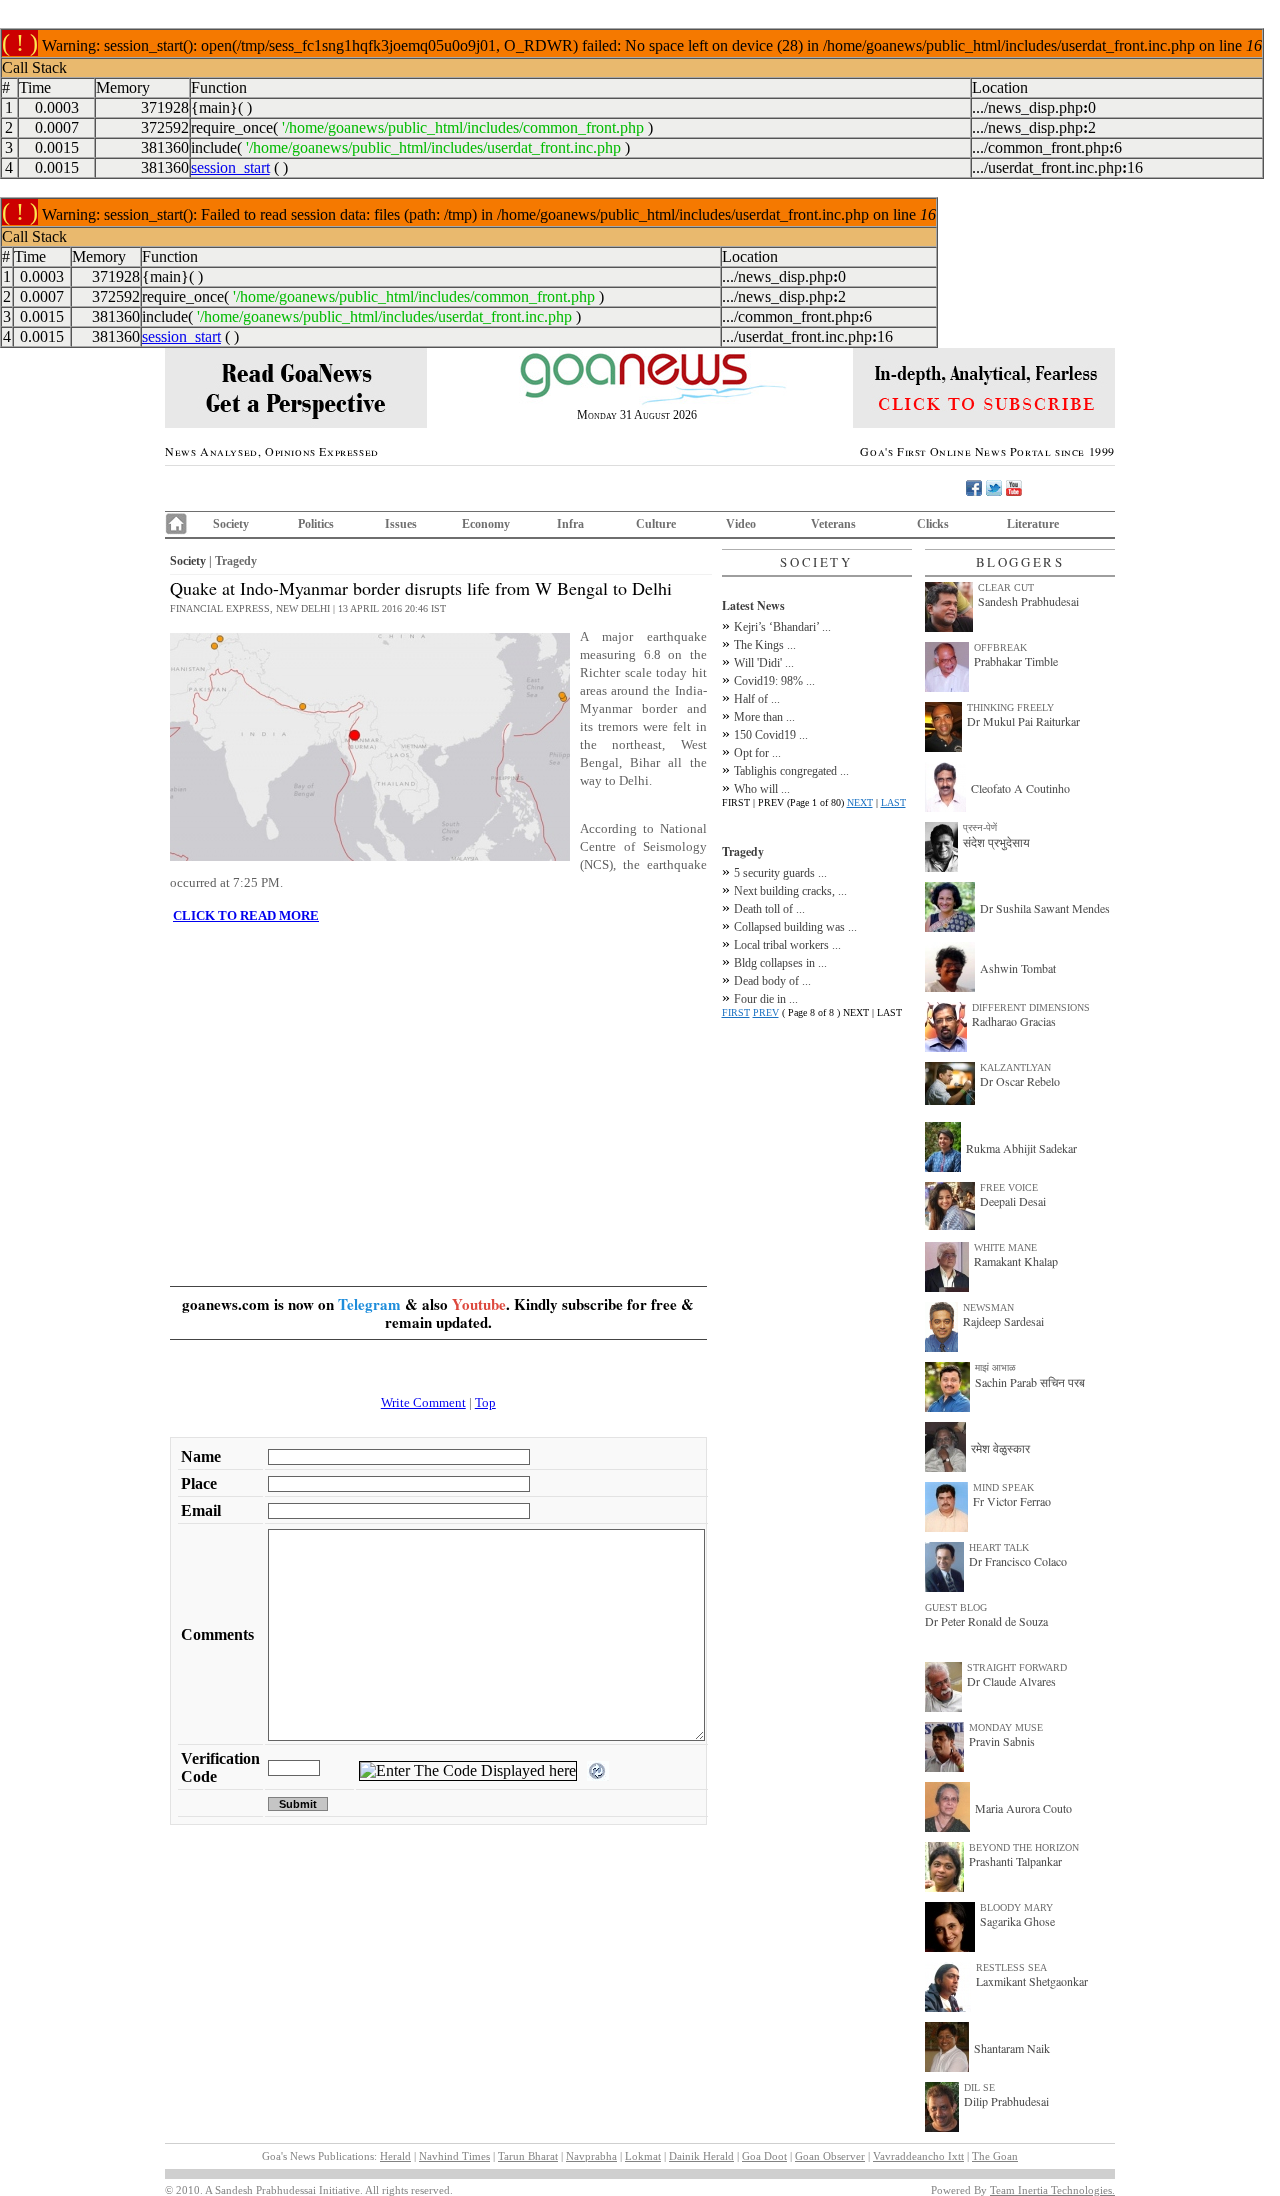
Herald (395, 2156)
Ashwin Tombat (1018, 968)
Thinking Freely (1010, 707)
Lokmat (643, 2156)
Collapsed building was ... (795, 927)
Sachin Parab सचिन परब (1030, 1382)
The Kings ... (765, 645)
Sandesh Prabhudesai (1028, 601)
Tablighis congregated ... (791, 771)
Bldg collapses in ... (780, 963)
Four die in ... (766, 999)
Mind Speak (1003, 1487)
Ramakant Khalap (1016, 1261)
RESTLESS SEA (1011, 1967)
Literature (1033, 524)
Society (231, 524)
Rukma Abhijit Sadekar (1021, 1148)
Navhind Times (454, 2156)
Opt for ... (757, 753)
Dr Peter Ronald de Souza (986, 1621)
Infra (570, 524)
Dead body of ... (772, 981)
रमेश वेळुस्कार (1000, 1448)
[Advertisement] (438, 1080)
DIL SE (979, 2087)
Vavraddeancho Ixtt (918, 2156)
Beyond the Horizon (1024, 1847)
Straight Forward (1017, 1667)
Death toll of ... (769, 909)
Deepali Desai (1013, 1201)
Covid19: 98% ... (774, 681)
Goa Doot (764, 2156)
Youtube (479, 1304)
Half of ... (757, 699)
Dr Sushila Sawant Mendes (1045, 908)
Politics (316, 524)
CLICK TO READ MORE (246, 915)
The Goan (995, 2156)
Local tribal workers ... (787, 945)
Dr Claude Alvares (1011, 1681)
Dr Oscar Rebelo (1020, 1081)
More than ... (764, 717)
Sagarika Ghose (1017, 1921)
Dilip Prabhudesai (1006, 2101)
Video (741, 524)
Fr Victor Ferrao (1012, 1501)
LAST (893, 802)
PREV (766, 1012)
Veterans (833, 524)
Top (485, 1402)
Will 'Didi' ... (764, 663)
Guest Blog (956, 1607)
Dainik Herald (701, 2156)
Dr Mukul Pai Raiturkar (1023, 721)
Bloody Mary (1016, 1907)
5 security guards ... (780, 873)
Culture (656, 524)
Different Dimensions (1031, 1007)
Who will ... (762, 789)
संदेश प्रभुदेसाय (996, 842)
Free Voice (1009, 1187)
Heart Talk (999, 1547)
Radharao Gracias (1014, 1021)
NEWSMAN (988, 1307)
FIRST (736, 1012)
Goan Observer (830, 2156)
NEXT (860, 802)
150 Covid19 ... (771, 735)
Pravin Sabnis (1002, 1741)
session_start (230, 167)
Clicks (933, 524)
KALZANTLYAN (1015, 1067)
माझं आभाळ (995, 1367)
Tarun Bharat (528, 2156)
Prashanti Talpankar (1015, 1861)
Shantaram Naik (1012, 2048)
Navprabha (591, 2156)
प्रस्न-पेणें (980, 827)
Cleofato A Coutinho (1020, 788)
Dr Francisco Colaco (1018, 1561)
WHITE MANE (1005, 1247)
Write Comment (423, 1402)
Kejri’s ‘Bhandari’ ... (782, 627)
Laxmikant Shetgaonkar (1032, 1981)
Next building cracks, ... (790, 891)
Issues (401, 524)
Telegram (369, 1304)
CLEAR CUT (1006, 587)
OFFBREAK (1000, 647)
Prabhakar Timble (1016, 661)
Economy (486, 524)
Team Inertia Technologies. (1052, 2190)
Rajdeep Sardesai (1003, 1321)
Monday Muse (1006, 1727)
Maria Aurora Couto (1023, 1808)
